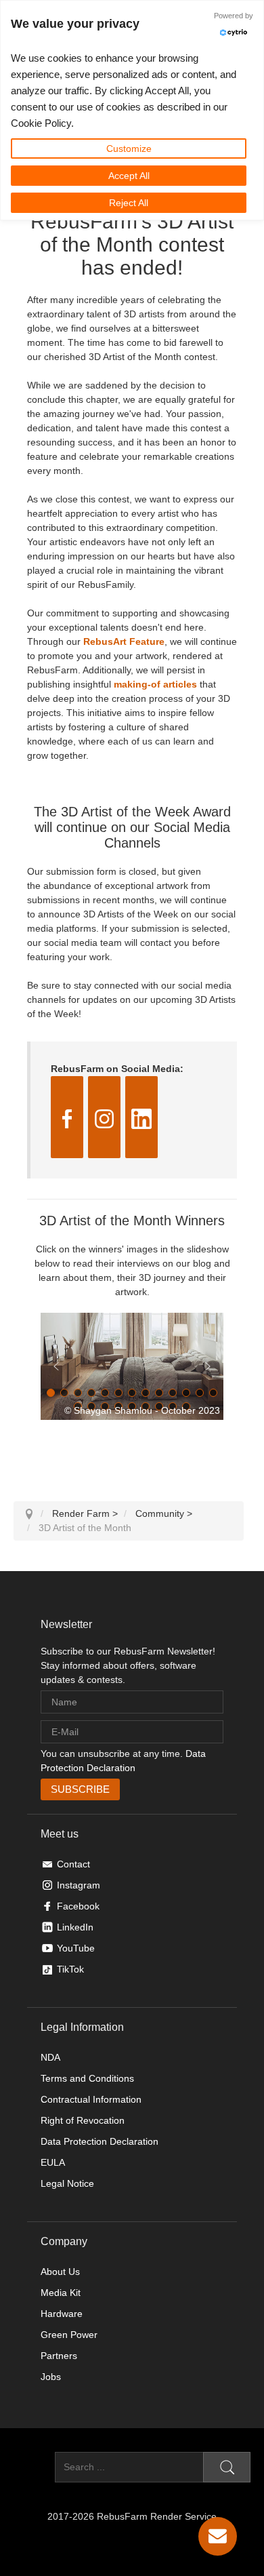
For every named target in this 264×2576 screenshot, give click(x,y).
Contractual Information (91, 2099)
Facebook (78, 1906)
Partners (59, 2356)
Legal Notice (67, 2183)
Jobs (51, 2377)
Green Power (69, 2335)
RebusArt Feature (124, 641)
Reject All (129, 203)
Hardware (62, 2314)
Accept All (129, 176)
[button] (132, 1366)
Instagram (79, 1885)
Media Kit (61, 2293)
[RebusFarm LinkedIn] (141, 1117)
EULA (53, 2162)
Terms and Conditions (87, 2078)
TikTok (70, 1969)
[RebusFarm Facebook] (67, 1117)
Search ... (34, 2467)
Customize (129, 148)
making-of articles (155, 684)
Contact (73, 1864)
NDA (50, 2057)
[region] (132, 1366)
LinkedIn (75, 1927)
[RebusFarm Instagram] (104, 1117)
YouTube (76, 1948)
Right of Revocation (83, 2120)
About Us (60, 2272)
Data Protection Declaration (100, 2141)
